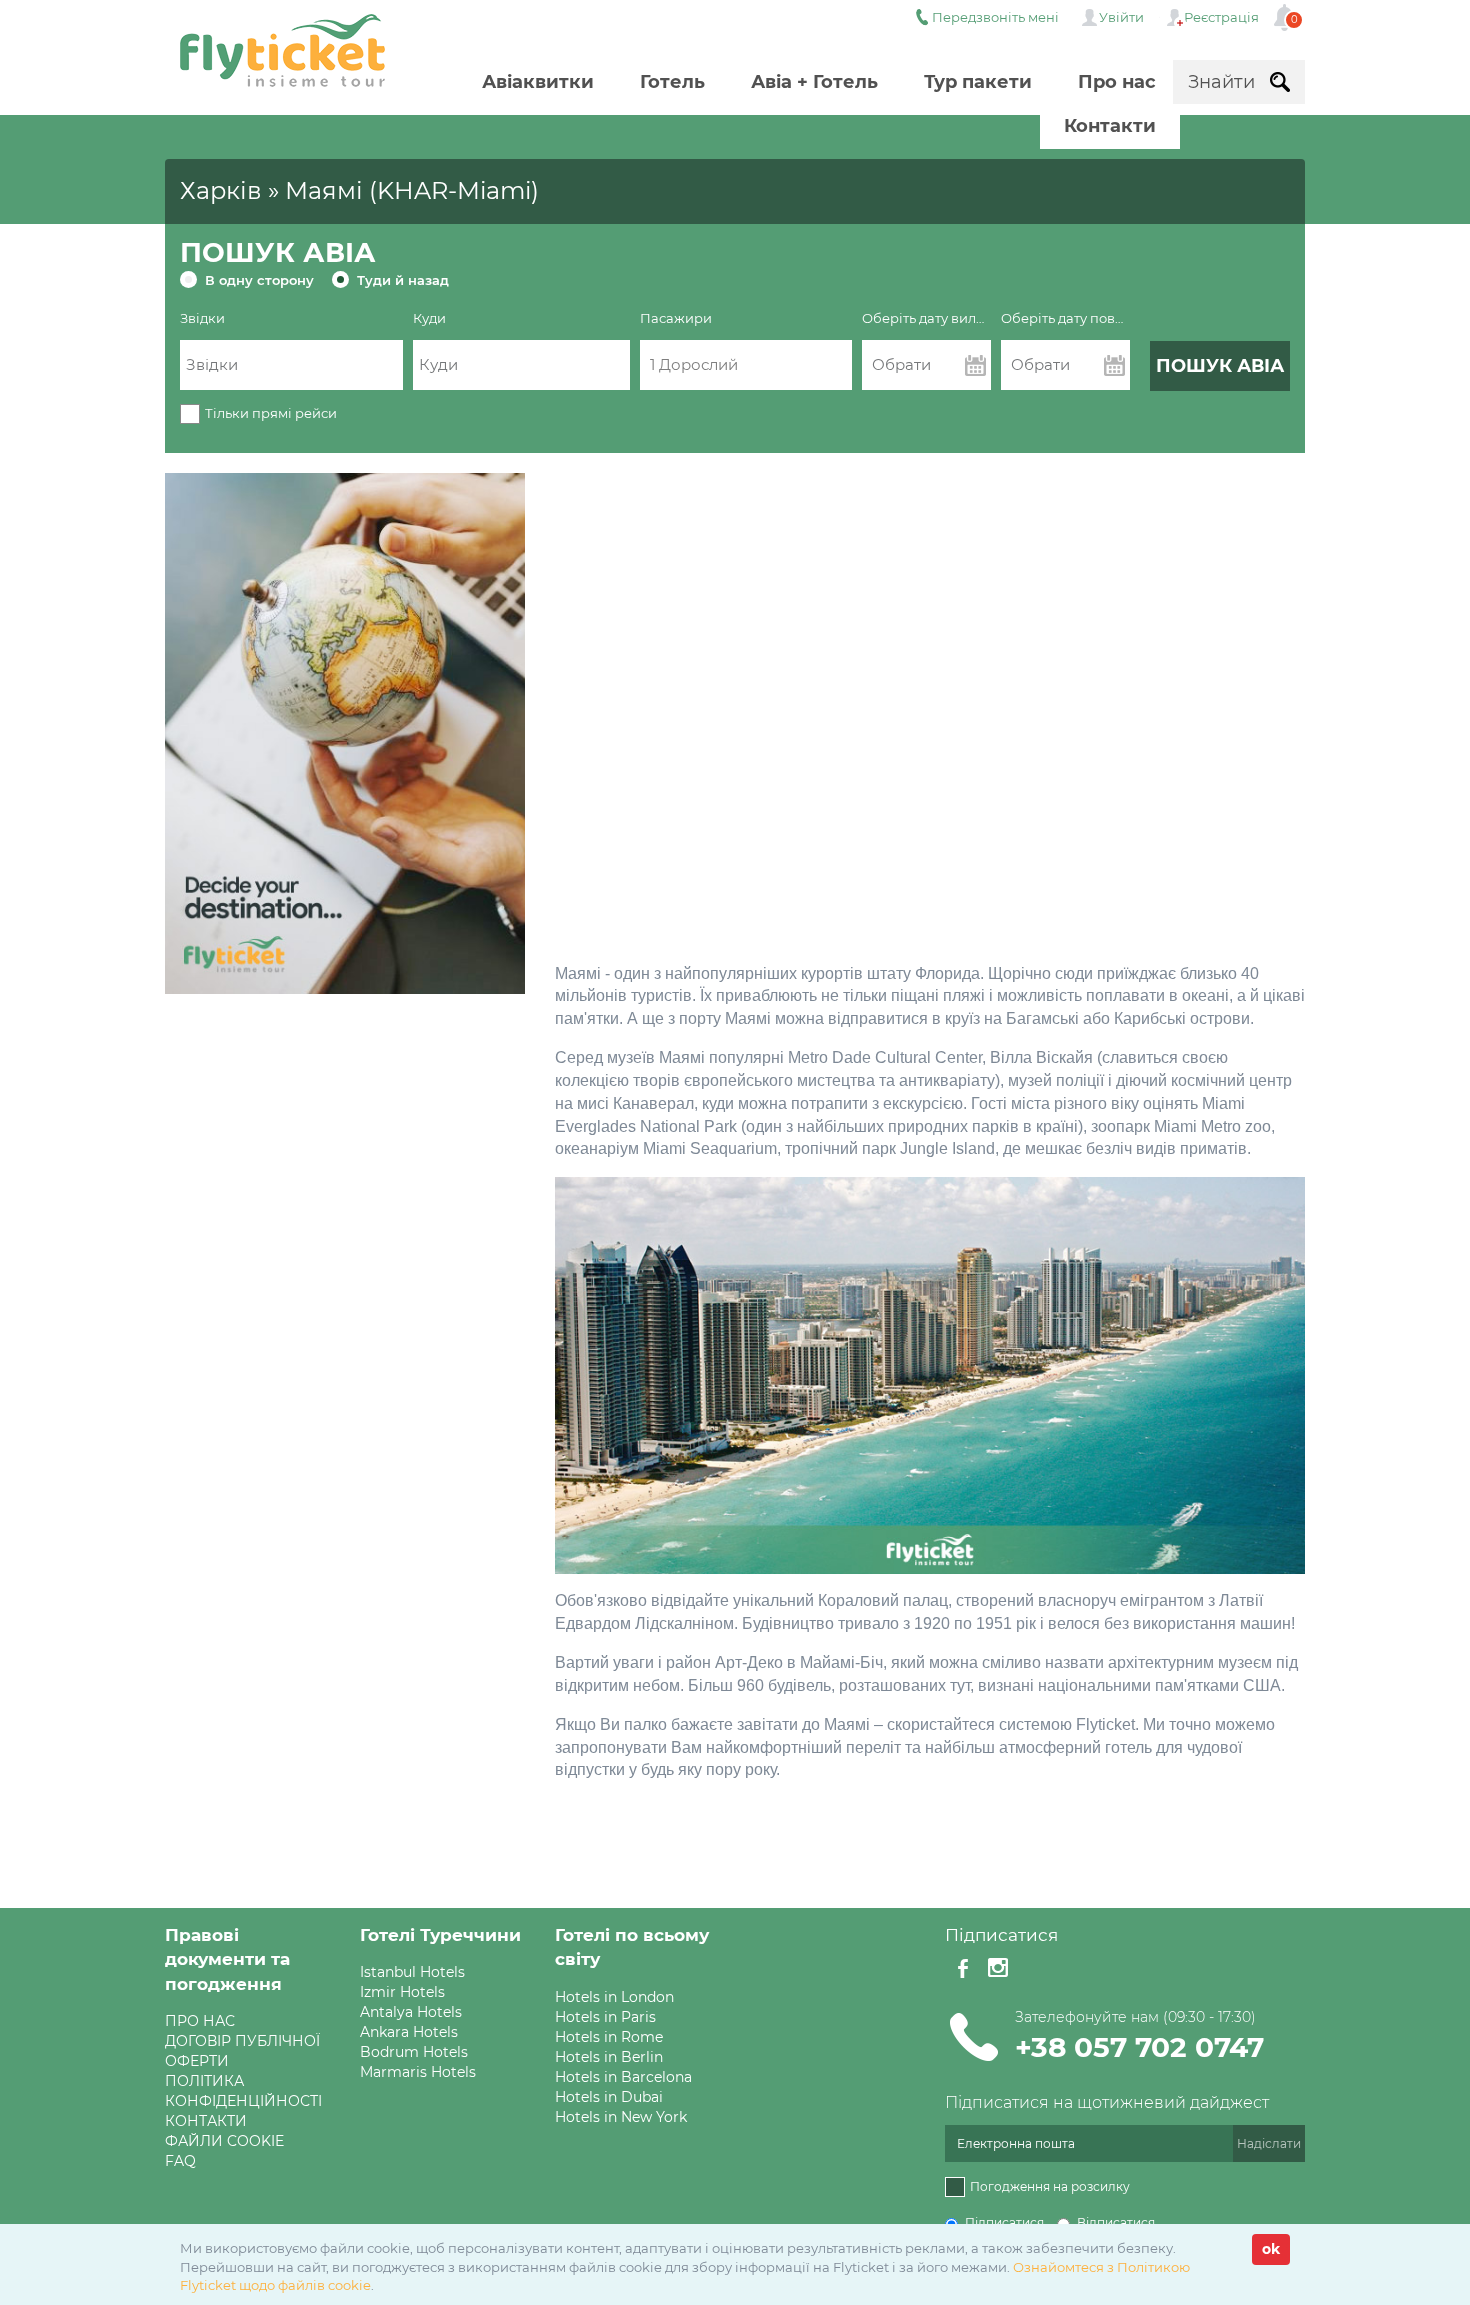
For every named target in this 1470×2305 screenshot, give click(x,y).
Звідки (202, 318)
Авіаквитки (538, 82)
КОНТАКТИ (206, 2121)
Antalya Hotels (411, 2012)
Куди (429, 318)
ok (1271, 2249)
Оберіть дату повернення (1065, 318)
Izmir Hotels (402, 1992)
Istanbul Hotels (412, 1972)
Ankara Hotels (409, 2032)
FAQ (180, 2161)
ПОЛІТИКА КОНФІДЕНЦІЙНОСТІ (243, 2091)
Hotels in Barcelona (623, 2077)
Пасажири (676, 318)
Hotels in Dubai (609, 2097)
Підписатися (1004, 2222)
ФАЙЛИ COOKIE (224, 2141)
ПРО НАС (200, 2021)
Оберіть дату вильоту (926, 318)
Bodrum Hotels (414, 2052)
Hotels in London (614, 1997)
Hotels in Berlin (609, 2057)
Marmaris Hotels (418, 2072)
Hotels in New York (621, 2117)
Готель (672, 82)
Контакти (1110, 126)
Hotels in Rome (609, 2037)
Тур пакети (978, 82)
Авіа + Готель (814, 82)
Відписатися (1116, 2222)
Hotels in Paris (605, 2017)
